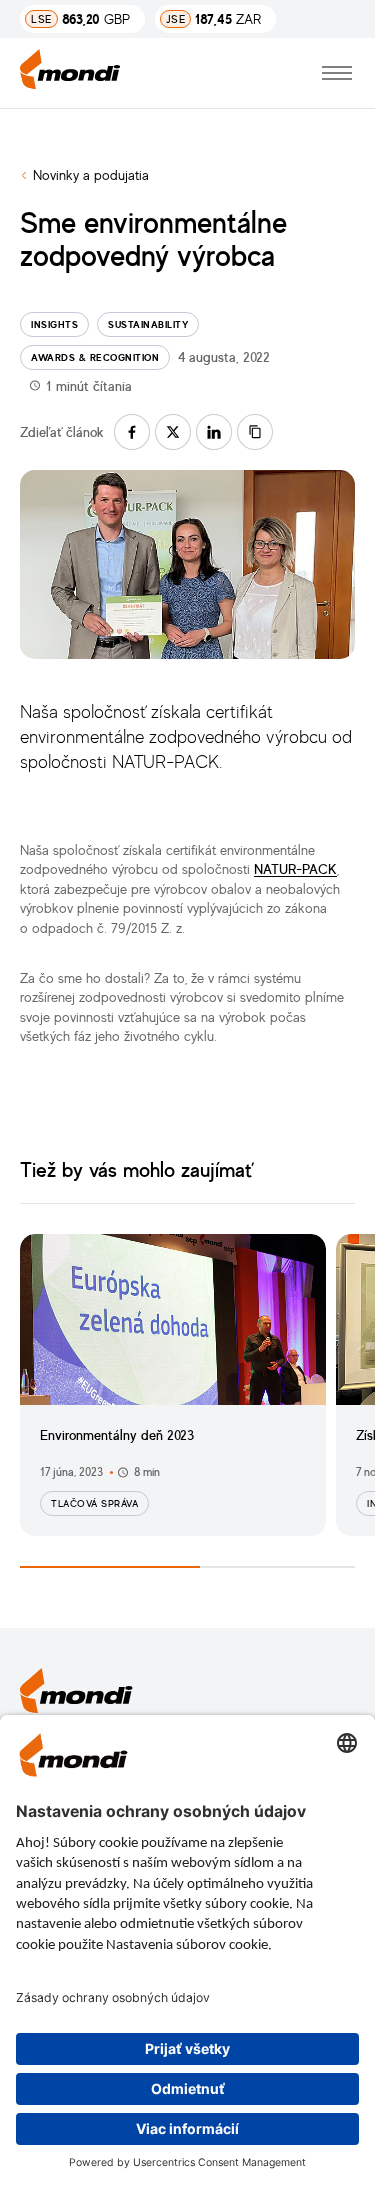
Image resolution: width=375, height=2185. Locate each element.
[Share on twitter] (173, 432)
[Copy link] (255, 432)
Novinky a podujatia (91, 174)
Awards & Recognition (95, 357)
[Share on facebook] (132, 432)
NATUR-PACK (295, 868)
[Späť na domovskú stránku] (70, 73)
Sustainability (148, 324)
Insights (54, 324)
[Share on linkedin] (214, 432)
